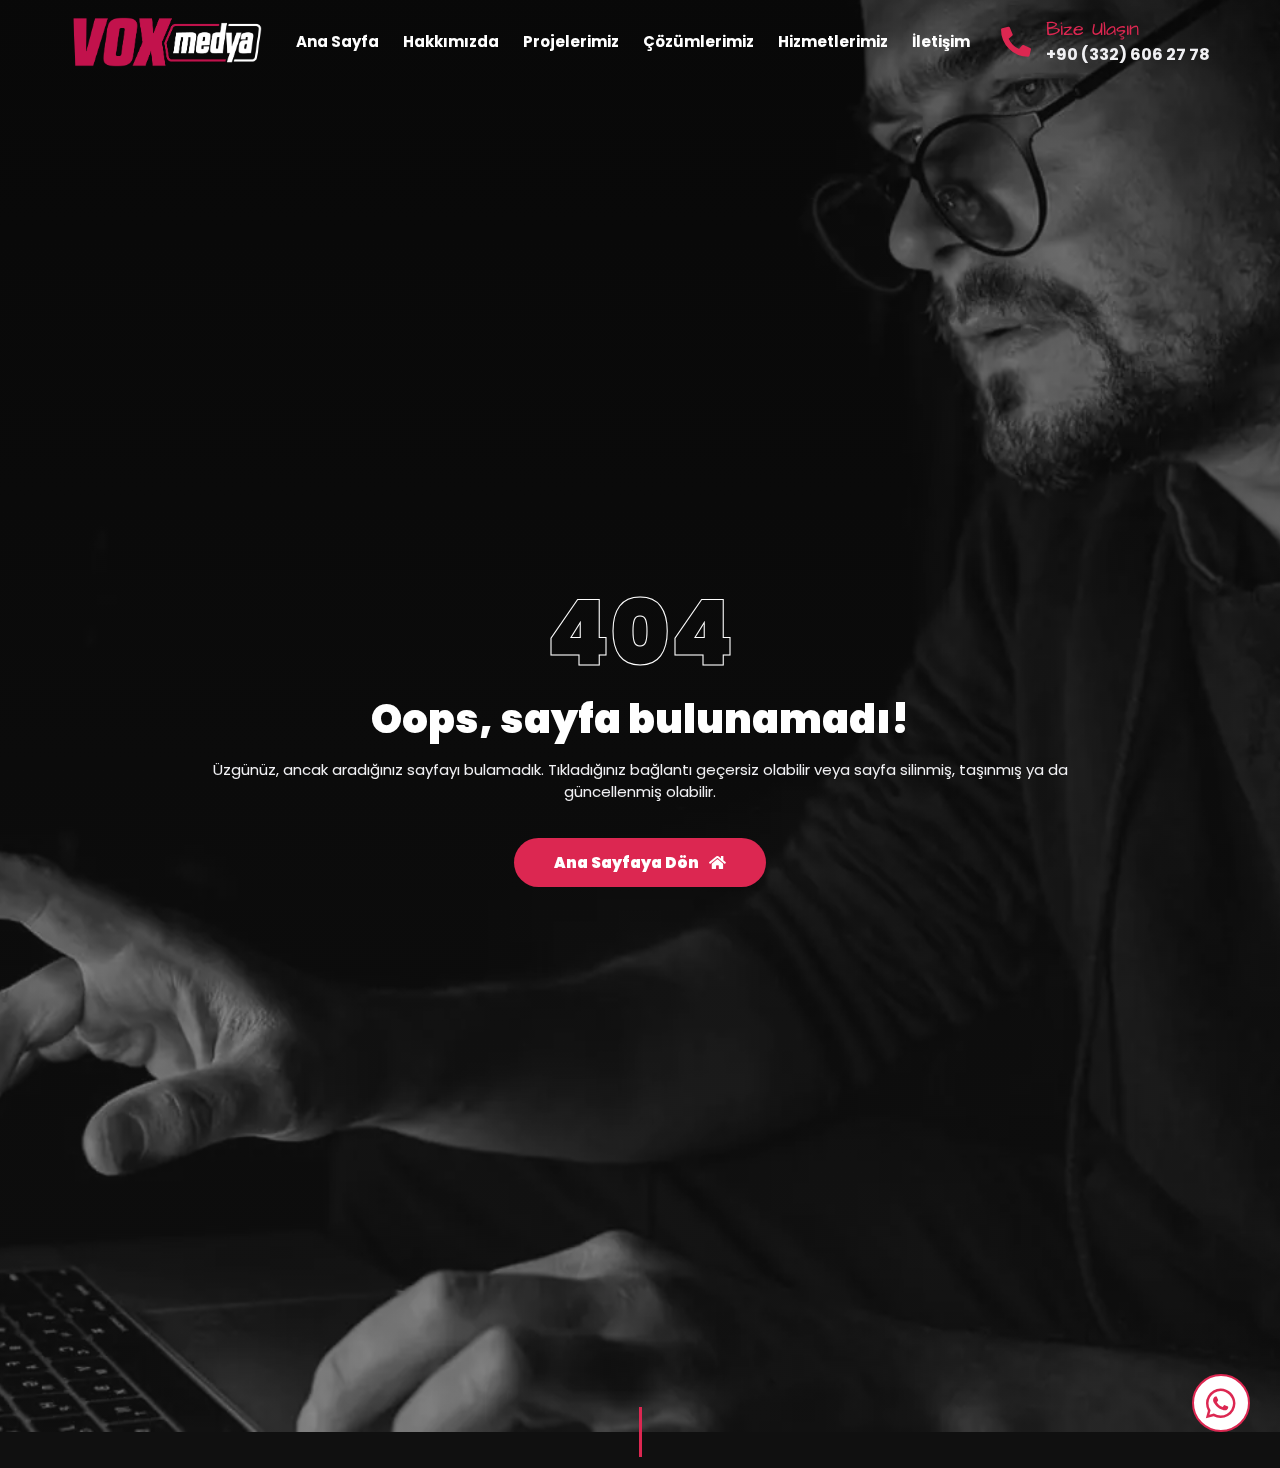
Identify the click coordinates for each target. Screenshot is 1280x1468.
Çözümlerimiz (698, 41)
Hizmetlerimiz (833, 41)
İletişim (941, 41)
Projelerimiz (571, 41)
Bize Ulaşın (1092, 29)
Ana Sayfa (337, 41)
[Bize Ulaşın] (1016, 42)
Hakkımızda (451, 41)
